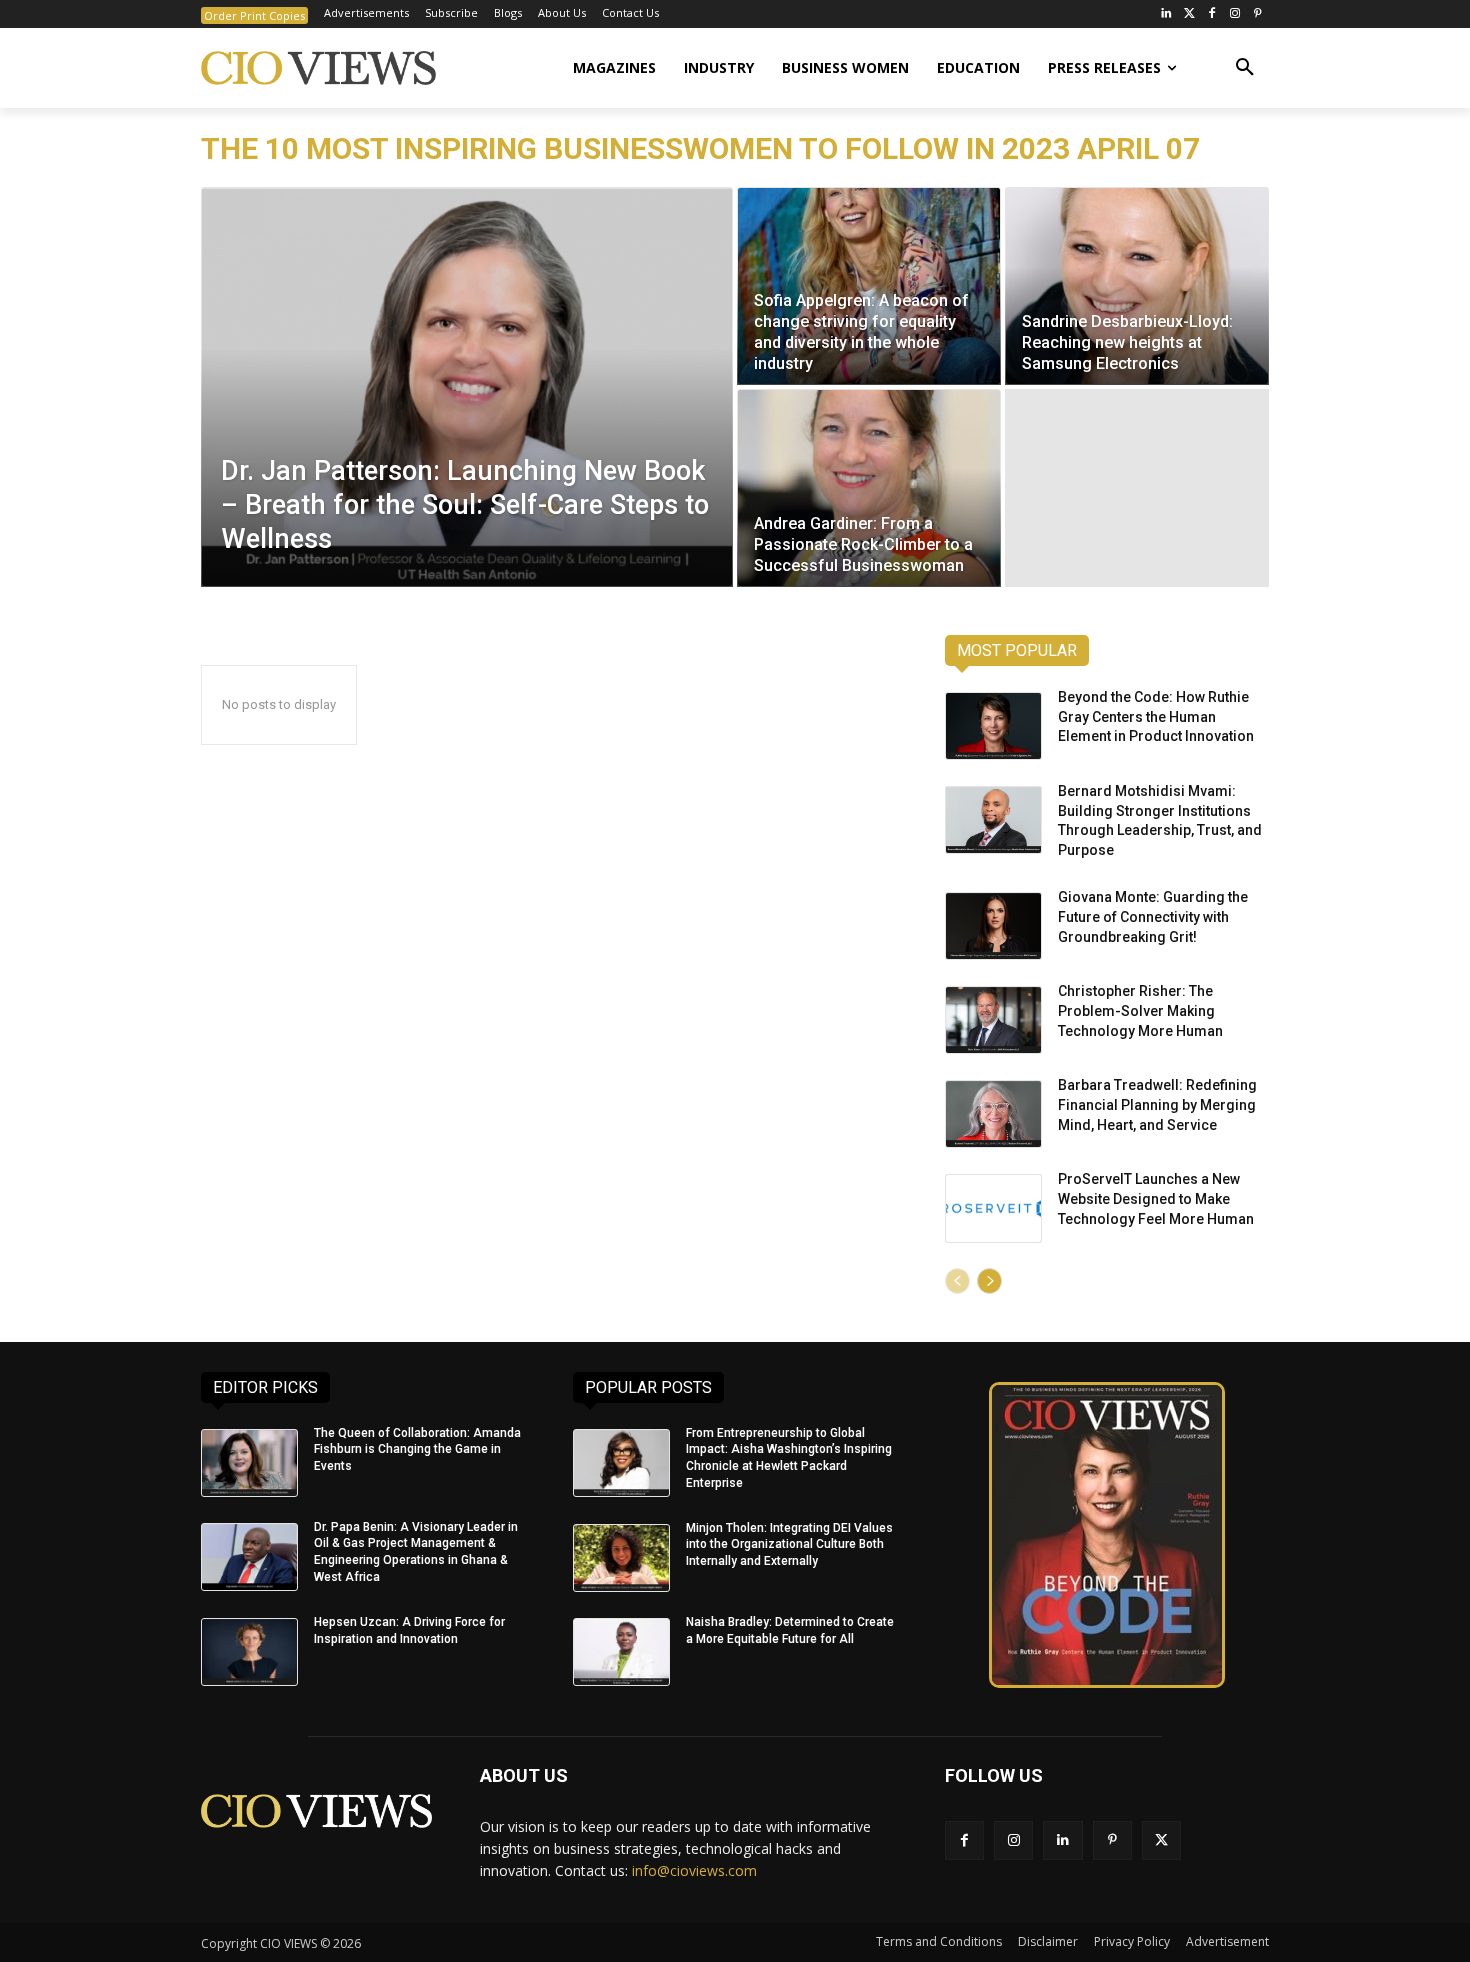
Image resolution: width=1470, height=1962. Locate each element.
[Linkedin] (1062, 1840)
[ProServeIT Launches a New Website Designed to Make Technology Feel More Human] (993, 1208)
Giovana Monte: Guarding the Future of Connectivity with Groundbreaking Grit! (1153, 916)
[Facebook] (1212, 14)
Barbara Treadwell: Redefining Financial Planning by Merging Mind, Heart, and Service (1157, 1104)
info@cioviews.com (694, 1870)
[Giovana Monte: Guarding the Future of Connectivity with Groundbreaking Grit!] (993, 926)
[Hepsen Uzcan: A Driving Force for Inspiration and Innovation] (249, 1652)
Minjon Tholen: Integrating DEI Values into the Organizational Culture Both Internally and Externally (789, 1545)
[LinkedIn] (1166, 14)
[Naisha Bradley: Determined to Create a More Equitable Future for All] (621, 1652)
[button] (1245, 68)
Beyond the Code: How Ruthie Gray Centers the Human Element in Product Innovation (1156, 716)
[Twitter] (1189, 14)
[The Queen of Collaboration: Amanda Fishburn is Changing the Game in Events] (249, 1463)
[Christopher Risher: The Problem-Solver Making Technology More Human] (993, 1020)
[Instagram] (1234, 14)
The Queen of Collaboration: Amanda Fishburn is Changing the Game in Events (417, 1450)
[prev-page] (957, 1281)
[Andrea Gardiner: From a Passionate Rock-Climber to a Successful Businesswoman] (869, 488)
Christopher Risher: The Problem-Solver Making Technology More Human (1140, 1010)
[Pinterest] (1257, 14)
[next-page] (989, 1281)
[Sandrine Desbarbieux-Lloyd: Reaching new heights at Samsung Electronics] (1137, 286)
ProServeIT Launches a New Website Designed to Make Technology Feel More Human (1156, 1198)
